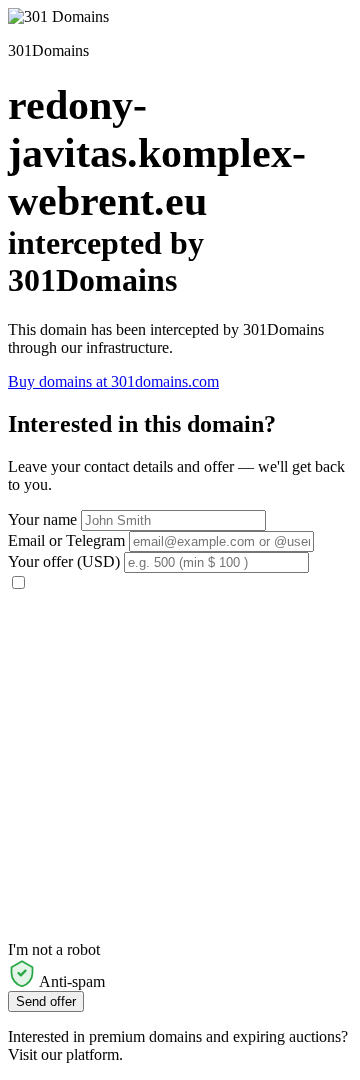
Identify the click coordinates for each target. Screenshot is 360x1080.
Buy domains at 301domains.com (113, 381)
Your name (42, 519)
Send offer (46, 1001)
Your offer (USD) (64, 561)
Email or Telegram (66, 540)
